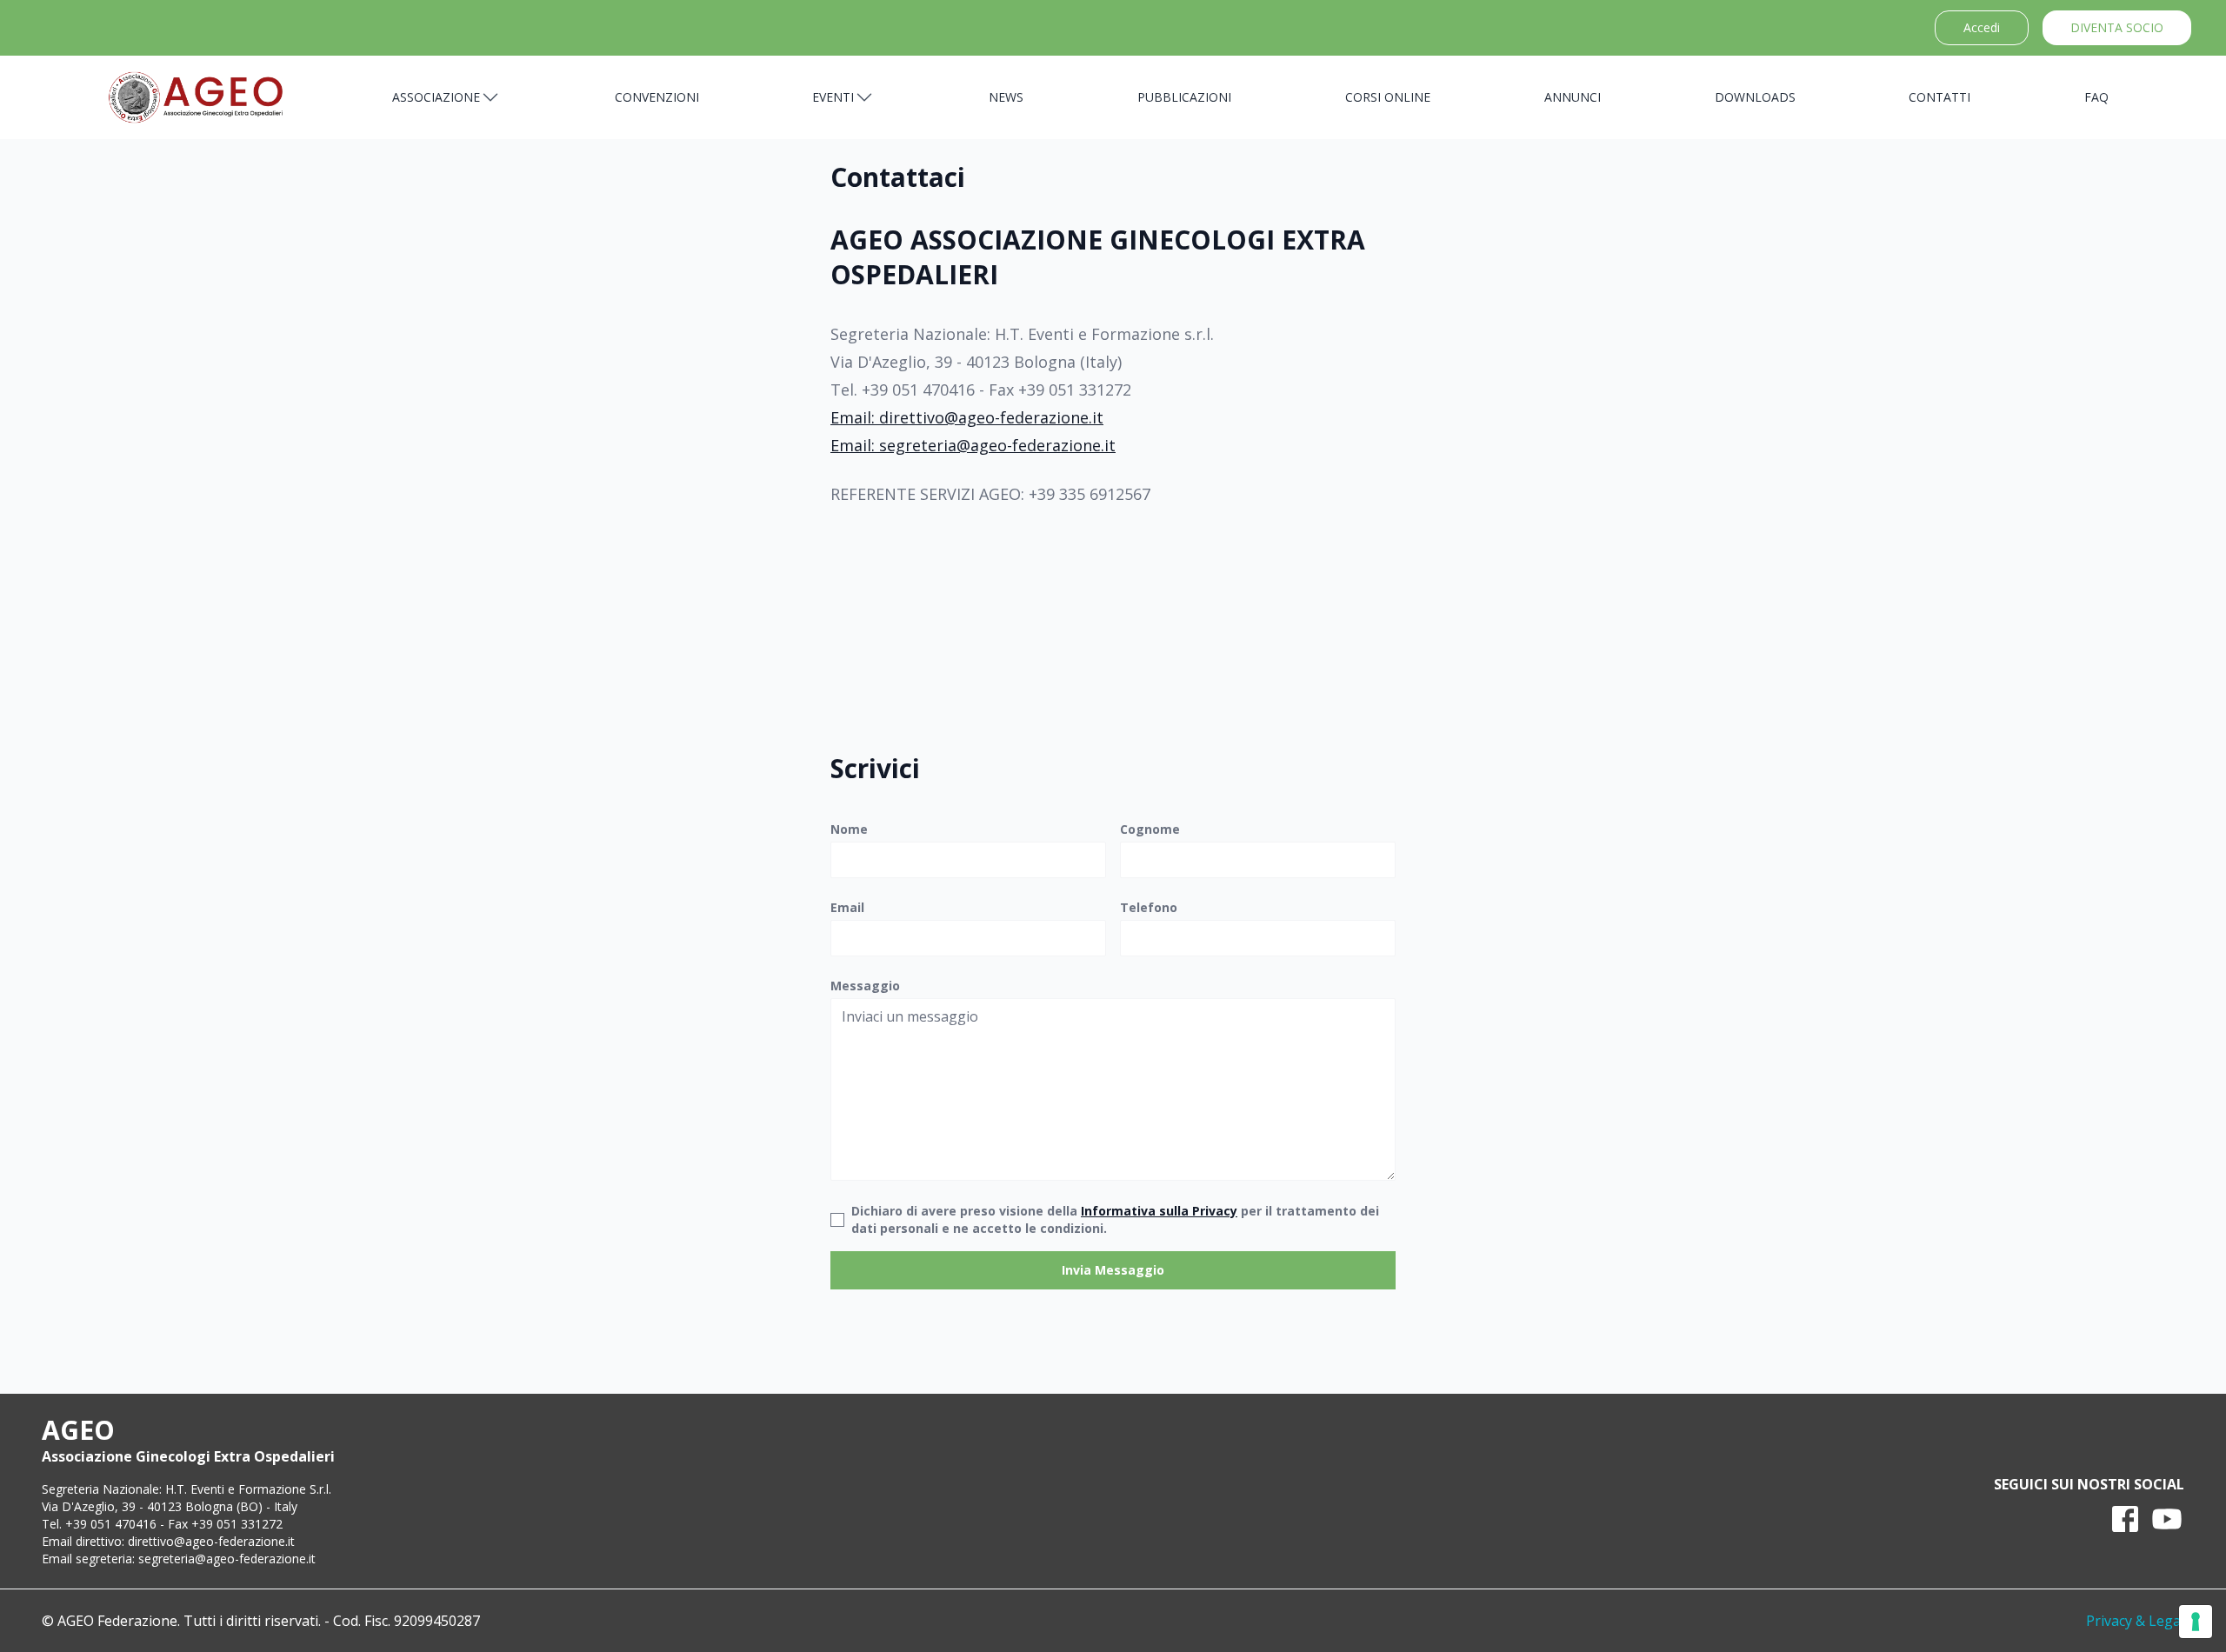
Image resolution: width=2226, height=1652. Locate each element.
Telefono (1149, 907)
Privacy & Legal (2135, 1621)
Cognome (1150, 829)
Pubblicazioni (1184, 97)
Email (847, 907)
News (1006, 97)
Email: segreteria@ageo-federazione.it (973, 445)
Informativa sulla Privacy (1159, 1211)
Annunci (1573, 97)
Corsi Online (1388, 97)
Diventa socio (2117, 27)
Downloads (1755, 97)
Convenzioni (657, 97)
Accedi (1982, 27)
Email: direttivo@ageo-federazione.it (967, 417)
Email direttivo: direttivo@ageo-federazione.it (168, 1541)
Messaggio (865, 986)
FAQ (2096, 97)
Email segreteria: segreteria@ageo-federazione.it (179, 1559)
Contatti (1939, 97)
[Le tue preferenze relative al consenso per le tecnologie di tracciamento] (2196, 1622)
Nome (849, 829)
